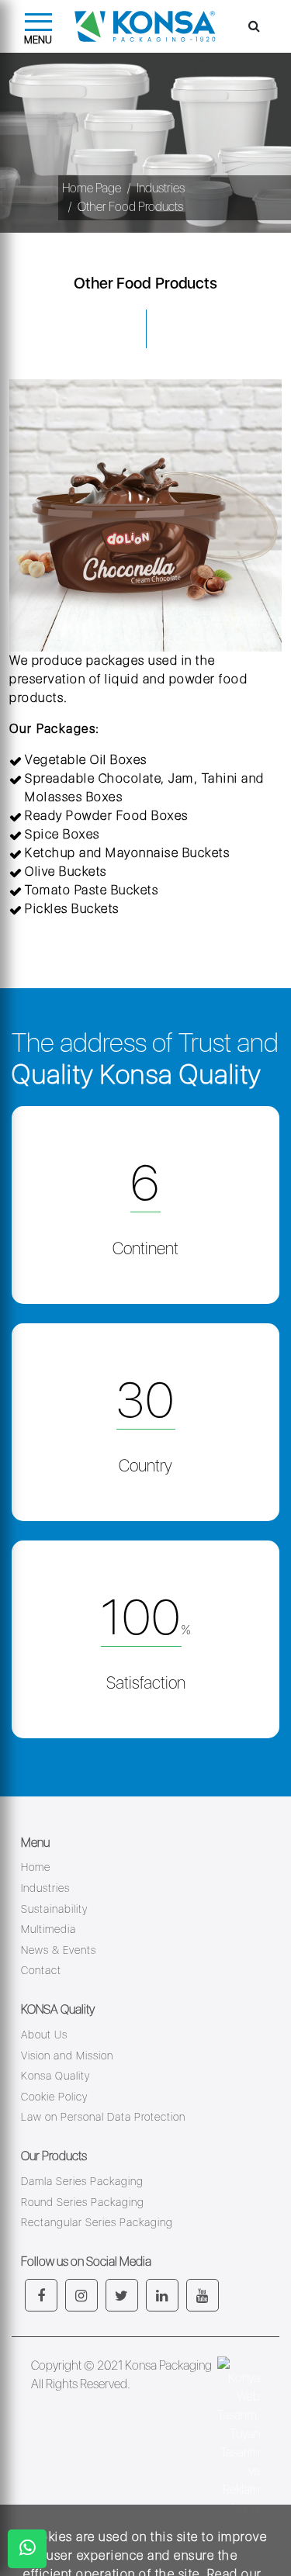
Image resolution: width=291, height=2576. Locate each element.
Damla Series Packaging (82, 2181)
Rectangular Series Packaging (97, 2222)
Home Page (92, 188)
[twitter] (122, 2295)
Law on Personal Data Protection (103, 2117)
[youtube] (203, 2295)
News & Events (59, 1950)
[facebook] (41, 2295)
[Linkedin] (162, 2295)
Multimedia (48, 1929)
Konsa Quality (55, 2076)
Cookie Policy (54, 2097)
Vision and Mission (67, 2056)
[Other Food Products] (145, 515)
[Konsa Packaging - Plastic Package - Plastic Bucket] (142, 26)
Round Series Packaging (83, 2202)
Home (36, 1867)
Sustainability (54, 1909)
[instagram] (81, 2295)
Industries (161, 188)
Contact (41, 1970)
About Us (44, 2035)
